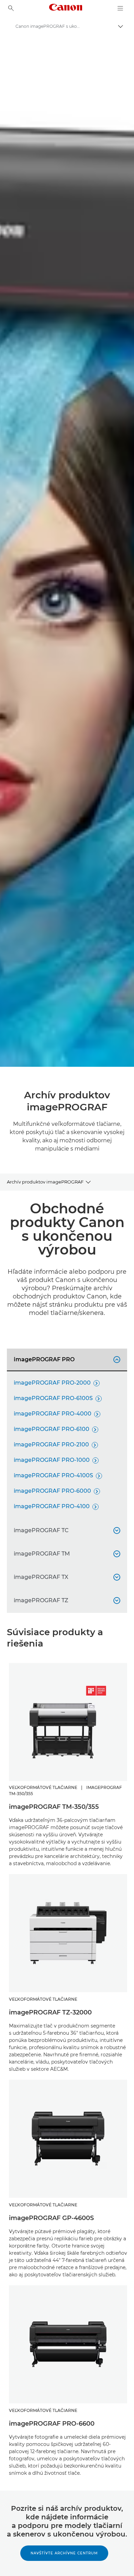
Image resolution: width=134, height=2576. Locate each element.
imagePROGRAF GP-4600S (51, 2218)
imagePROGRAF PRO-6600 (52, 2424)
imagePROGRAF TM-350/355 (54, 1807)
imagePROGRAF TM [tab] (66, 1554)
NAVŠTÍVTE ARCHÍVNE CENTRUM (64, 2553)
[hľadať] (11, 8)
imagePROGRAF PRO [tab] (66, 1359)
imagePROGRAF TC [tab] (66, 1530)
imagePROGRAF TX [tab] (66, 1577)
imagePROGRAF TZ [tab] (66, 1600)
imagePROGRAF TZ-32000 (50, 2012)
